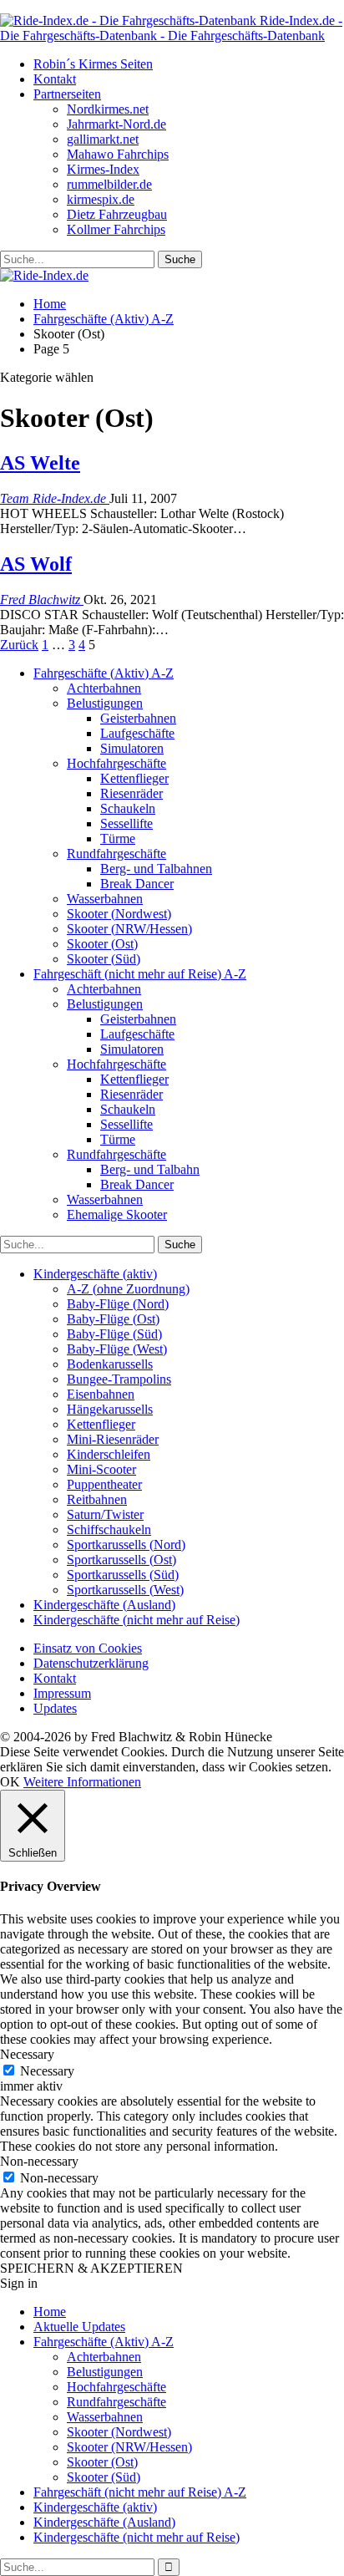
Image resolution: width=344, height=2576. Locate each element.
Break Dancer (137, 884)
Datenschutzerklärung (91, 1663)
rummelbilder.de (109, 184)
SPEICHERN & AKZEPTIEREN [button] (91, 2268)
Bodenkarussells (110, 1364)
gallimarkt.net (103, 139)
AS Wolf (36, 564)
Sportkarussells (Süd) (123, 1575)
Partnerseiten (67, 94)
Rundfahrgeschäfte (116, 854)
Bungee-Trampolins (119, 1379)
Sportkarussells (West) (125, 1590)
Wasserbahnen (105, 899)
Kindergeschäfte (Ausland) (104, 1605)
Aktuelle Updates (79, 2327)
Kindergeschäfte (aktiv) (95, 1274)
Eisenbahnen (101, 1394)
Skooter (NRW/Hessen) (129, 929)
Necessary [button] (27, 2054)
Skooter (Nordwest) (119, 914)
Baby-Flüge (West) (117, 1349)
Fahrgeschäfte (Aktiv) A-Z (104, 673)
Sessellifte (126, 823)
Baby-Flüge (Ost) (113, 1319)
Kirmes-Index (103, 169)
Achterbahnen (104, 688)
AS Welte (40, 463)
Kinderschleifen (109, 1454)
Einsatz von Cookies (88, 1648)
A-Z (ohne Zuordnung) (128, 1289)
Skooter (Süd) (104, 959)
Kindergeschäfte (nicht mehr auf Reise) (137, 1620)
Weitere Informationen (82, 1782)
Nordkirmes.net (108, 109)
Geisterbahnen (138, 718)
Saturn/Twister (105, 1514)
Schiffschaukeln (109, 1529)
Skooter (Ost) (102, 944)
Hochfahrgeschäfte (116, 763)
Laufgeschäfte (137, 733)
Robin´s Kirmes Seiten (93, 64)
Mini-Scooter (101, 1469)
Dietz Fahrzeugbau (117, 214)
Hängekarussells (110, 1409)
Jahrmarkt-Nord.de (116, 124)
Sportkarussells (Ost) (121, 1560)
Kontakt (55, 79)
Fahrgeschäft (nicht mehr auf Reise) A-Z (140, 974)
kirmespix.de (101, 199)
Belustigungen (105, 703)
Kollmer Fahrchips (116, 229)
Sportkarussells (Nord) (126, 1545)
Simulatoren (132, 748)
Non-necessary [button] (39, 2161)
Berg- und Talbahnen (156, 869)
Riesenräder (132, 793)
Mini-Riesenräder (113, 1439)
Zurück (19, 645)
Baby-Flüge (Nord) (118, 1304)
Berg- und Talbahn (150, 1169)
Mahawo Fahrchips (118, 154)
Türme (118, 838)
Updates (55, 1708)
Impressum (62, 1693)
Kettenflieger (134, 778)
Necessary (47, 2071)
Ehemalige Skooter (117, 1214)
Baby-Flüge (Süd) (114, 1334)
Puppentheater (104, 1484)
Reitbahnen (97, 1499)
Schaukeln (128, 808)
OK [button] (10, 1782)
